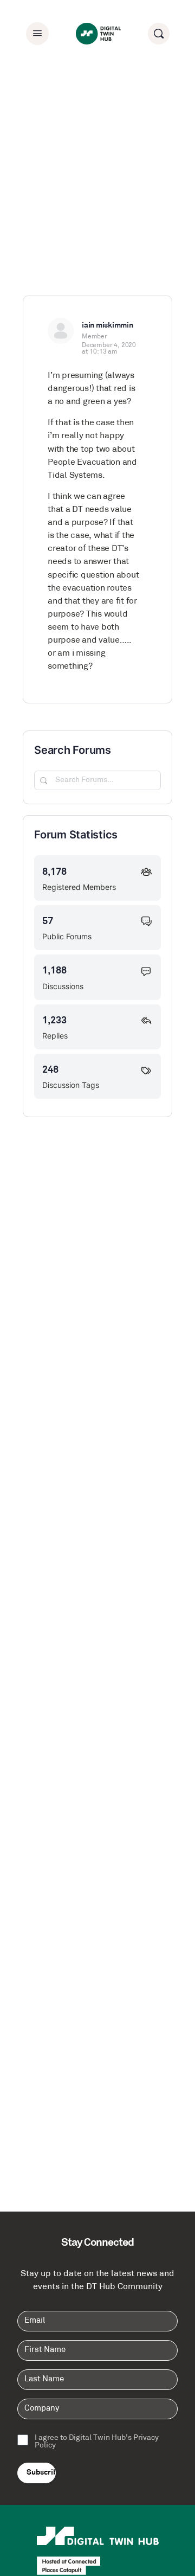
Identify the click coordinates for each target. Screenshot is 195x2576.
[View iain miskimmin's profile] (61, 331)
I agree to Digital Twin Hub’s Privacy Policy (97, 2442)
